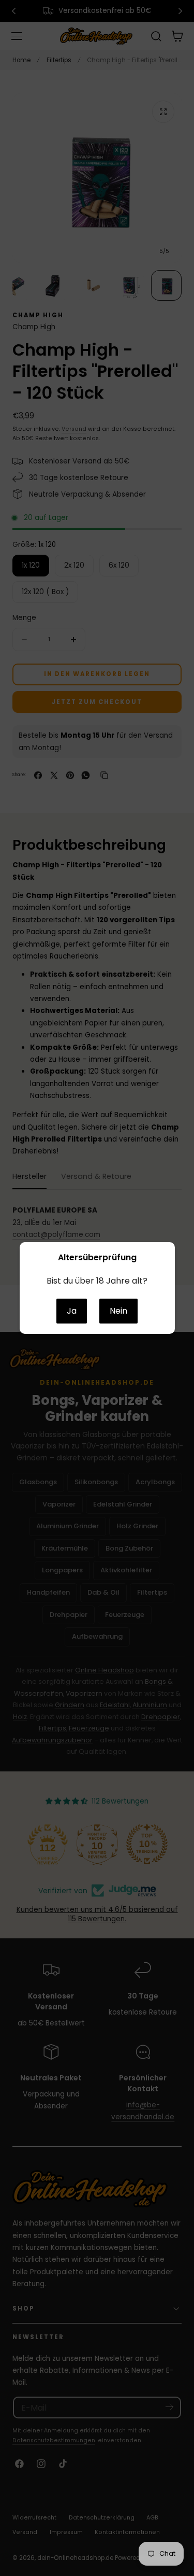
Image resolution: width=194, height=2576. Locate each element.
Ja (72, 1311)
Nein (118, 1311)
